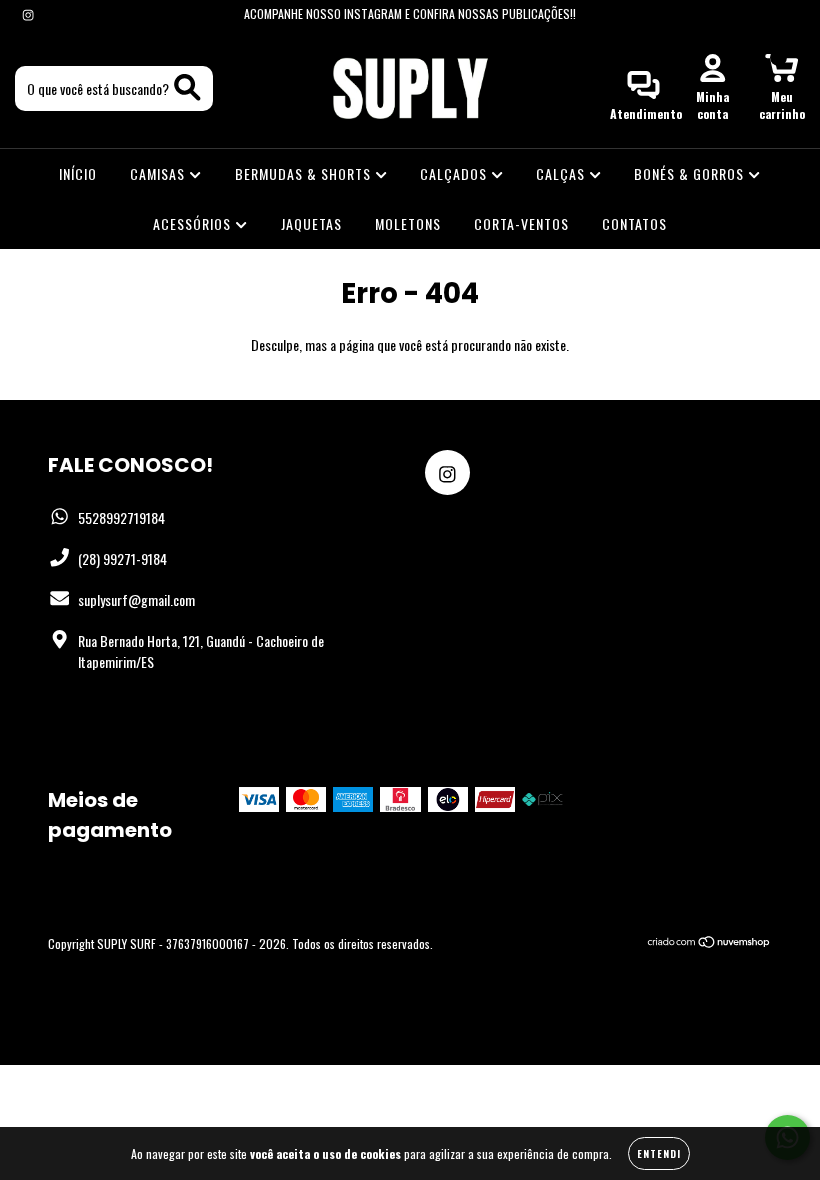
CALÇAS (562, 173)
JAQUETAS (311, 223)
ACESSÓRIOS (194, 223)
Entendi (659, 1153)
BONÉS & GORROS (691, 173)
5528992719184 (121, 517)
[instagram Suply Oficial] (28, 13)
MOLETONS (408, 223)
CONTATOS (634, 223)
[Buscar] (187, 87)
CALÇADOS (455, 173)
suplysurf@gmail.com (136, 599)
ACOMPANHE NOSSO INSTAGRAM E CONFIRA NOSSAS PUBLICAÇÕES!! (410, 13)
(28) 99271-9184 (122, 558)
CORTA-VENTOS (521, 223)
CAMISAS (159, 173)
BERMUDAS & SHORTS (305, 173)
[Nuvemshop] (709, 943)
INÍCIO (78, 173)
